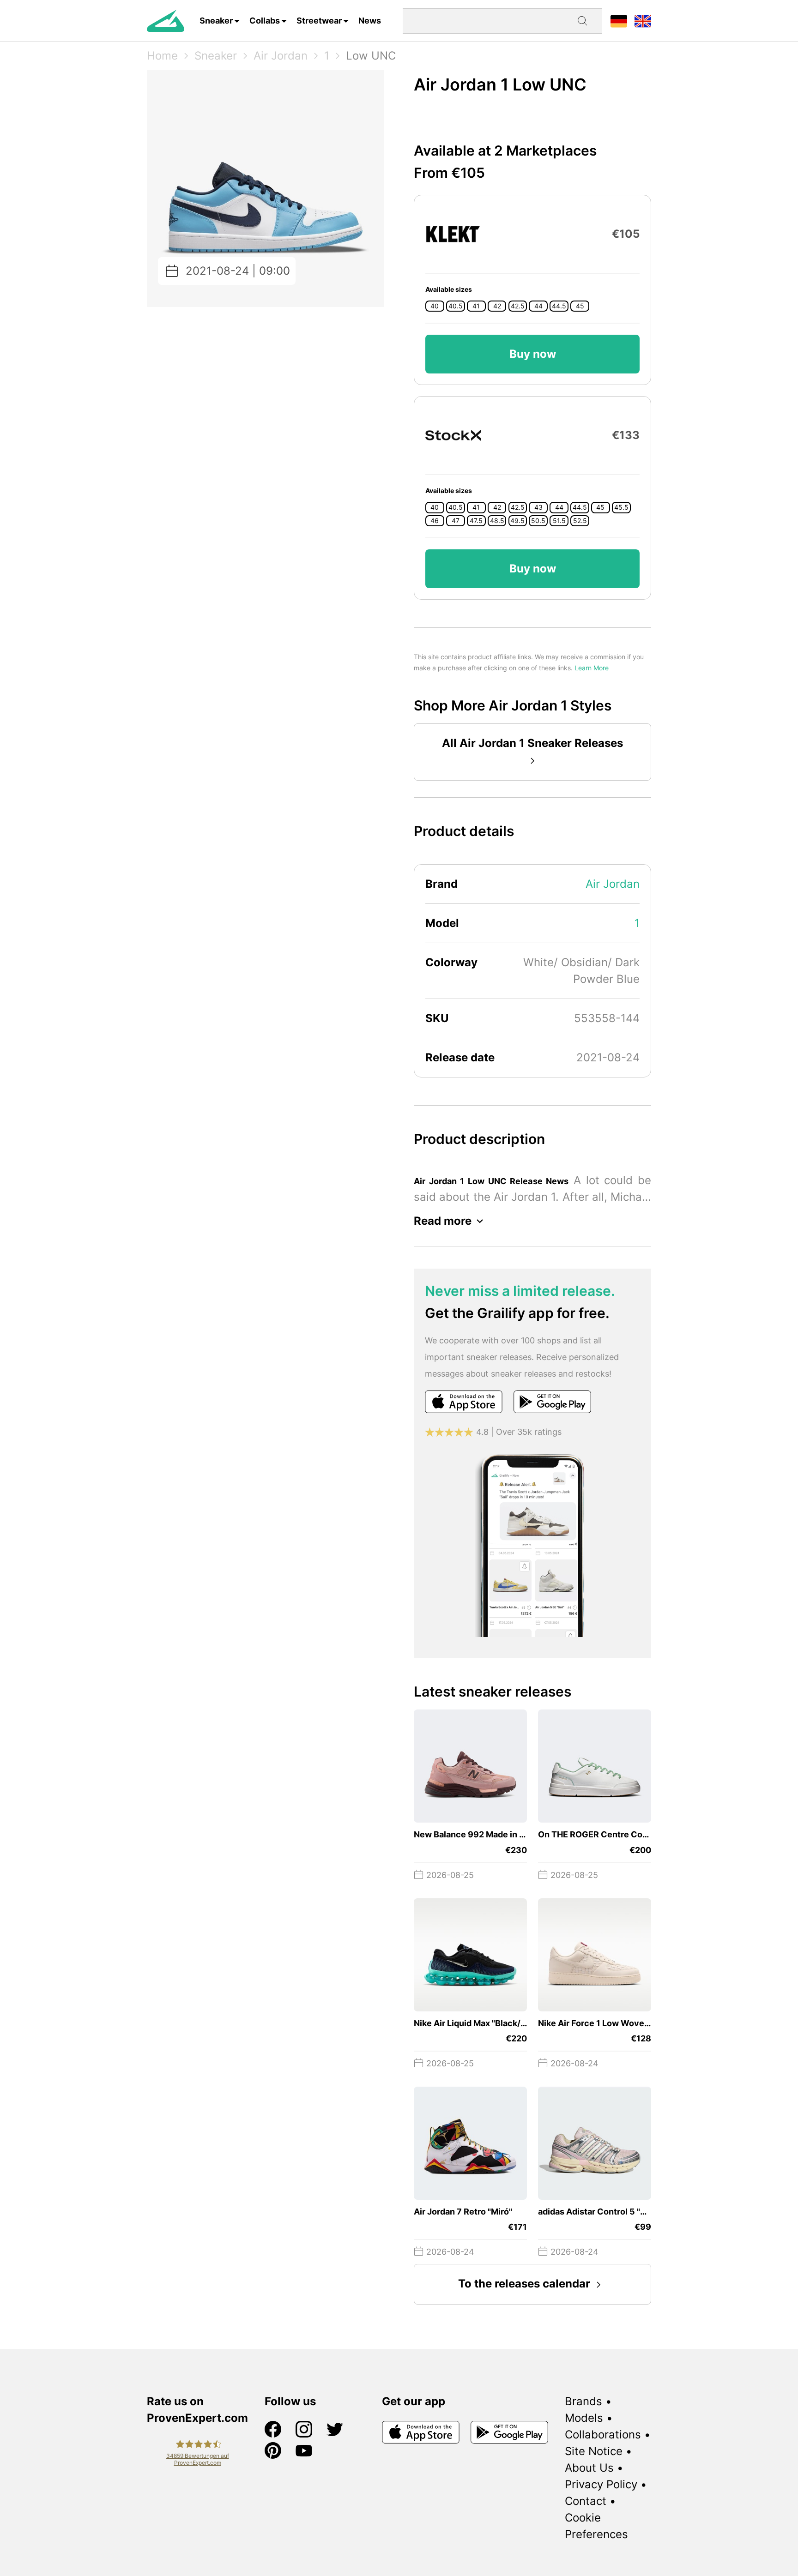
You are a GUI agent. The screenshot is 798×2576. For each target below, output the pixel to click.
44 (538, 306)
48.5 (497, 521)
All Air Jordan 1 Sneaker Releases (532, 743)
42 (497, 306)
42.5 (518, 306)
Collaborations (603, 2435)
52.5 (580, 521)
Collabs (265, 21)
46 (435, 521)
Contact (586, 2501)
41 (476, 306)
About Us (589, 2468)
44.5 (559, 306)
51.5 (559, 521)
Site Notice (594, 2451)
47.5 (476, 521)
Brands (583, 2401)
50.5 (538, 521)
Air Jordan (281, 56)
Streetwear (319, 21)
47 (456, 521)
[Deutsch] (619, 21)
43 (538, 507)
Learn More (592, 668)
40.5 (456, 306)
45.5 (621, 507)
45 (580, 306)
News (370, 21)
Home (162, 56)
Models (584, 2418)
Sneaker (216, 21)
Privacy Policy (601, 2484)
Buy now (533, 354)
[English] (643, 21)
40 (435, 306)
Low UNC (371, 56)
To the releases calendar (524, 2284)
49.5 (517, 521)
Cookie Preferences (596, 2526)
